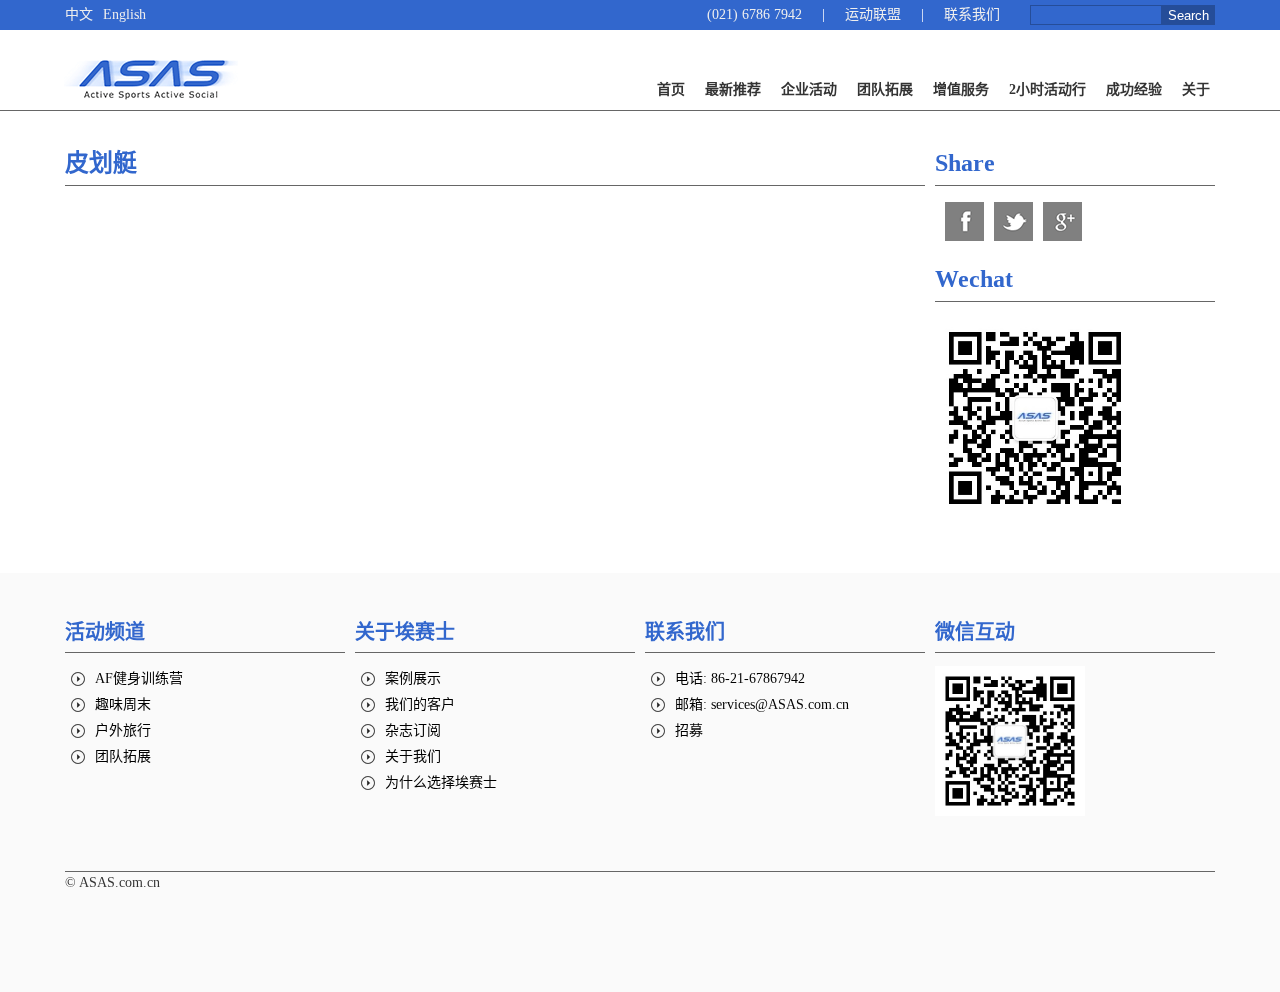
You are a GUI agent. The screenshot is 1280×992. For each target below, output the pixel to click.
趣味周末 (123, 704)
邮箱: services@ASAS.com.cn (762, 704)
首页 (671, 89)
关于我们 (413, 756)
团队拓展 (885, 89)
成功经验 (1134, 89)
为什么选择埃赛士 (441, 782)
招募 (689, 730)
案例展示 (413, 678)
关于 (1196, 89)
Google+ (1062, 221)
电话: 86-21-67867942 (740, 678)
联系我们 (972, 14)
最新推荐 (733, 89)
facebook (964, 221)
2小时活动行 (1047, 89)
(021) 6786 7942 (754, 14)
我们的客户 (420, 704)
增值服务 (961, 89)
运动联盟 (873, 14)
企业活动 (809, 89)
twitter (1013, 221)
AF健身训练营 (139, 678)
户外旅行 (123, 730)
